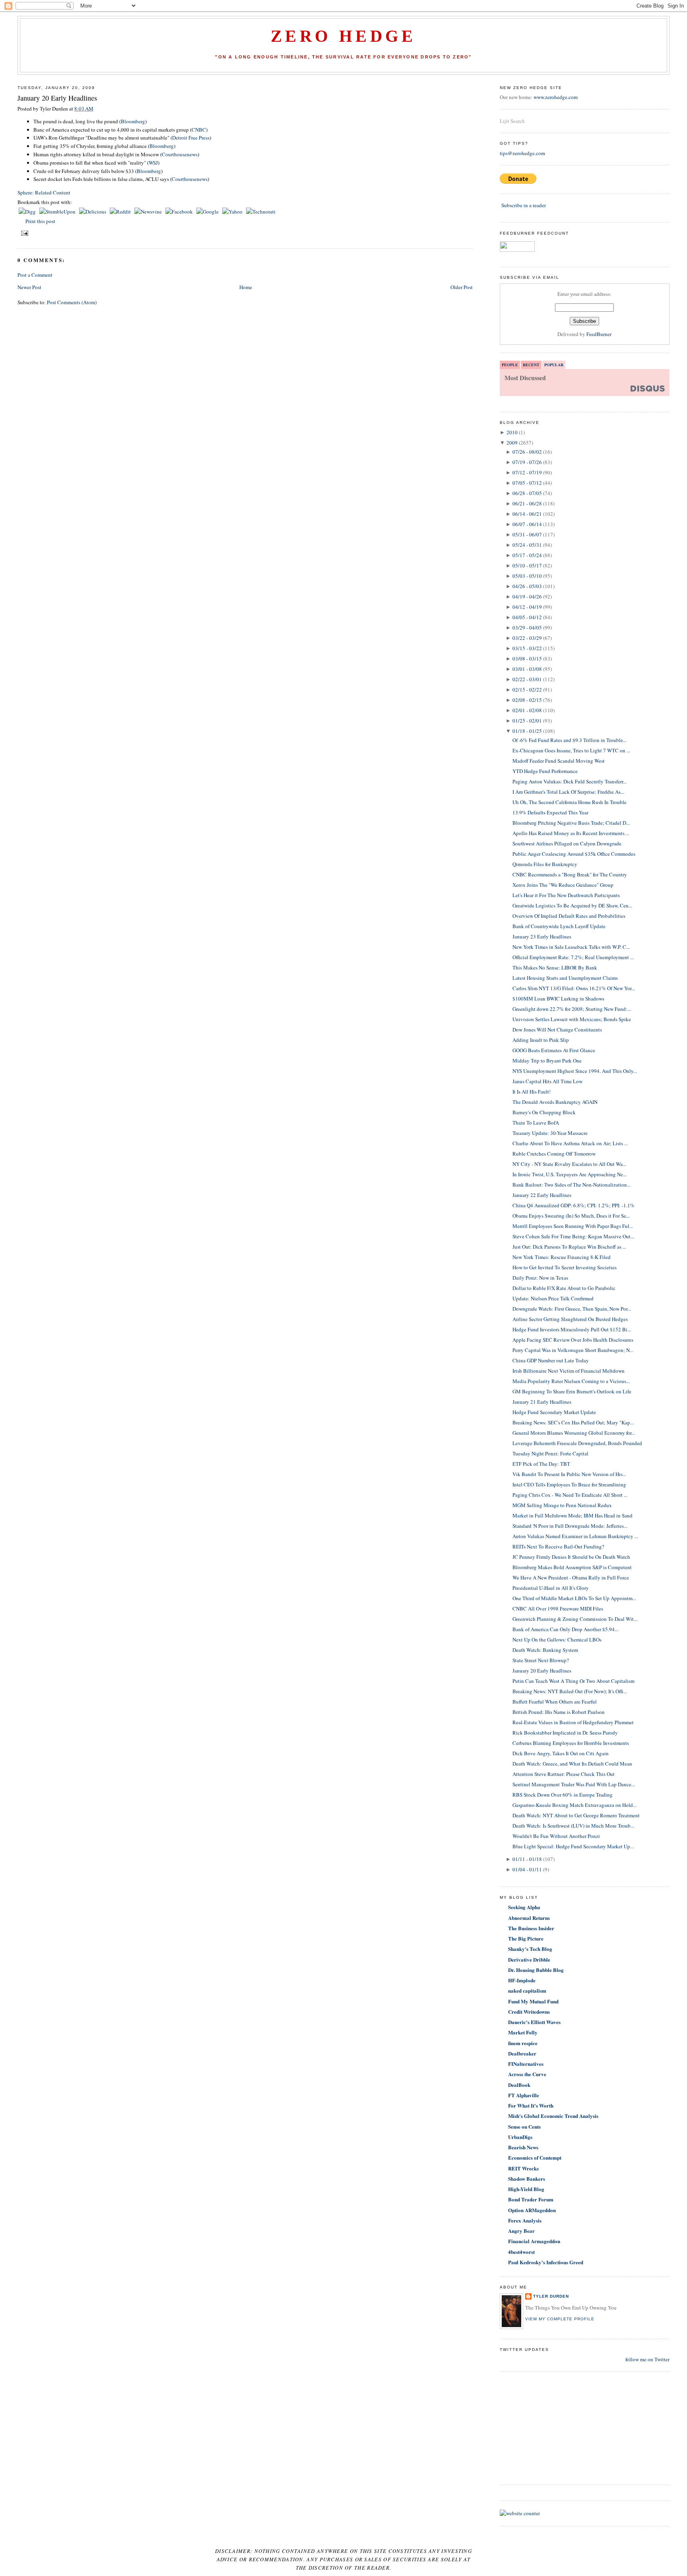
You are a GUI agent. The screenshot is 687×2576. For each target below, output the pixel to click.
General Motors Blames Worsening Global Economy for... (574, 1433)
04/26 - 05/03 (527, 586)
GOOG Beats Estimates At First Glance (554, 1050)
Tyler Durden (551, 2296)
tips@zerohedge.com (522, 153)
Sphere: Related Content (44, 192)
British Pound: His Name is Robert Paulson (559, 1712)
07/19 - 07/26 (527, 462)
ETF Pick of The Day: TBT (541, 1464)
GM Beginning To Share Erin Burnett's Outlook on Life (572, 1391)
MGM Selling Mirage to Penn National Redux (562, 1505)
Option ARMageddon (532, 2210)
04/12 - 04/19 (527, 607)
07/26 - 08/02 (527, 452)
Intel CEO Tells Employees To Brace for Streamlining (569, 1484)
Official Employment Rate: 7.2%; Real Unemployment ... (573, 957)
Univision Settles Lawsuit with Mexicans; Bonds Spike (572, 1019)
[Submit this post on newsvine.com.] (149, 212)
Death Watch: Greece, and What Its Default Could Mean (572, 1764)
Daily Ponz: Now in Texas (540, 1278)
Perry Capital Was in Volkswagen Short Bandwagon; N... (573, 1350)
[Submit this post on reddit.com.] (121, 212)
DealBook (519, 2085)
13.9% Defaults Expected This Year (550, 812)
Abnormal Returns (529, 1918)
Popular (554, 365)
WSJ (153, 163)
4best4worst (521, 2252)
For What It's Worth (531, 2105)
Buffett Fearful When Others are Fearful (555, 1702)
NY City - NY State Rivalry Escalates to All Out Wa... (569, 1164)
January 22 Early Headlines (542, 1195)
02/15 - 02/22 (527, 690)
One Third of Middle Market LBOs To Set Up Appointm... (574, 1598)
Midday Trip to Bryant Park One (547, 1061)
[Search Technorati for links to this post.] (261, 212)
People (510, 365)
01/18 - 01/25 (527, 731)
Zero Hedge (343, 36)
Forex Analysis (525, 2220)
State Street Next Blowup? (541, 1660)
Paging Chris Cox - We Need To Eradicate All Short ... (570, 1495)
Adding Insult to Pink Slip (541, 1040)
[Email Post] (24, 233)
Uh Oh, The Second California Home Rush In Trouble (570, 802)
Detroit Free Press (191, 138)
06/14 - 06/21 (527, 514)
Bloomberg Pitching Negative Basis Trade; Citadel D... (571, 823)
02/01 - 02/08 (527, 710)
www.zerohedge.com (556, 97)
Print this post (40, 221)
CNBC (199, 130)
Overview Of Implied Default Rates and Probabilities (569, 916)
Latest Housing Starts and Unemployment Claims (565, 978)
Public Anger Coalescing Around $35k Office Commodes (574, 854)
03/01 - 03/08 (527, 669)
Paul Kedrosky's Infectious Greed (546, 2262)
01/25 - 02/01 (527, 721)
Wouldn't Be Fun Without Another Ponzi (556, 1836)
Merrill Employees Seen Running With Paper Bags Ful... (573, 1226)
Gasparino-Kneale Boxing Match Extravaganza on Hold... (574, 1805)
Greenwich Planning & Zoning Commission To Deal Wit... (575, 1619)
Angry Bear (521, 2231)
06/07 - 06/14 (527, 524)
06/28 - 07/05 (527, 493)
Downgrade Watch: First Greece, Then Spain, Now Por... (572, 1309)
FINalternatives (526, 2064)
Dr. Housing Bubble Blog (536, 1970)
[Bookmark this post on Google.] (208, 212)
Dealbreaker (522, 2053)
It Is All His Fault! (532, 1092)
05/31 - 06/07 (527, 534)
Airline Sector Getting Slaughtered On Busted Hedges (570, 1319)
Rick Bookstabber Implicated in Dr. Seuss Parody (565, 1733)
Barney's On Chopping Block (544, 1112)
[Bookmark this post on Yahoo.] (233, 212)
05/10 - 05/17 (527, 565)
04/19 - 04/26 (527, 596)
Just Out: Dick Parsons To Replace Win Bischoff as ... (569, 1247)
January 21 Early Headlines (542, 1402)
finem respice (523, 2043)
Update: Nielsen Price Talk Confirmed (553, 1298)
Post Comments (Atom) (72, 302)
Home (246, 287)
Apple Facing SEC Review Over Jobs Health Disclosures (573, 1340)
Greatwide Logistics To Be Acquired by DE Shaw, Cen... (572, 905)
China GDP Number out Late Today (551, 1360)
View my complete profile (560, 2319)
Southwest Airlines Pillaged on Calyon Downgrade (567, 843)
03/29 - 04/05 (527, 627)
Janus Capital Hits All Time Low (547, 1081)
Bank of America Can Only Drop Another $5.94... (565, 1629)
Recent (531, 365)
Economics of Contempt (535, 2157)
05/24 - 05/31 (527, 545)
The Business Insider (531, 1928)
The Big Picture (526, 1938)
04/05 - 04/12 (527, 617)
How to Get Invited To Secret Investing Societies (565, 1267)
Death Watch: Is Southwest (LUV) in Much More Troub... (573, 1826)
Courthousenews (180, 154)
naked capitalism (527, 1990)
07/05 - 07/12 (527, 483)
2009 (512, 443)
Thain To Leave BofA (536, 1123)
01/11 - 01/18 (527, 1859)
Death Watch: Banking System (545, 1650)
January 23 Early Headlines (542, 936)
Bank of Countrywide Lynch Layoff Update (559, 926)
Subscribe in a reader (524, 205)
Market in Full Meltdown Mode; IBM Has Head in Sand (572, 1515)
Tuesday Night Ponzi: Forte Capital (550, 1453)
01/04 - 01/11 (527, 1869)
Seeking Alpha (524, 1907)
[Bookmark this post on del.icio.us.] (93, 212)
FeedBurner (599, 334)
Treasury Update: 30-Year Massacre (550, 1133)
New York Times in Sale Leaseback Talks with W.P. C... (571, 947)
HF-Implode (522, 1980)
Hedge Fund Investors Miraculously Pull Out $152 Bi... (572, 1329)
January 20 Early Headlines (57, 98)
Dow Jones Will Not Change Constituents (557, 1030)
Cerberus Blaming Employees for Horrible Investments (571, 1743)
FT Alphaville (524, 2095)
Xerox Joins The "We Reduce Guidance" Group (563, 885)
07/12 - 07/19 (527, 472)
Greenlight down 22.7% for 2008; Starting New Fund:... (572, 1009)
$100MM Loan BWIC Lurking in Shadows (558, 999)
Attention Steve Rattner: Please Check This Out (564, 1774)
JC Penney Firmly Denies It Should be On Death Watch (571, 1557)
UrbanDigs (520, 2137)
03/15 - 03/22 (527, 648)
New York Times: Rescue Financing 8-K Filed (562, 1257)
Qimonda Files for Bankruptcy (545, 864)
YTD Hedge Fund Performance (545, 771)
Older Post (462, 287)
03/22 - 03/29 (527, 638)
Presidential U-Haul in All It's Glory (551, 1588)
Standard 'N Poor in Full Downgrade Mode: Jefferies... (570, 1526)
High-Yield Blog (526, 2189)
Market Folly (523, 2032)
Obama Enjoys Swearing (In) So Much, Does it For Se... (571, 1216)
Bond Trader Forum (531, 2199)
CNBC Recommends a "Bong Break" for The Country (570, 874)
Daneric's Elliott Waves (534, 2022)
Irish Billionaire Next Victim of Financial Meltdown (569, 1371)
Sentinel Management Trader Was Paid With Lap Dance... (574, 1784)
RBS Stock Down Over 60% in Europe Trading (563, 1795)
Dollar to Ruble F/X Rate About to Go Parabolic (564, 1288)
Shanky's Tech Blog (530, 1949)
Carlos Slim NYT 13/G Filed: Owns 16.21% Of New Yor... (574, 988)
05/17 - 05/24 (527, 555)
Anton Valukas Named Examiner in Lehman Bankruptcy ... (575, 1536)
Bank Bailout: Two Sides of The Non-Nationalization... (572, 1185)
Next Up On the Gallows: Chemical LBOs (557, 1640)
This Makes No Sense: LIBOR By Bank (555, 967)
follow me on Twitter (647, 2359)
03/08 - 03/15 (527, 659)
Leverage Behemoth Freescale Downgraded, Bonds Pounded (577, 1443)
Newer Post (29, 287)
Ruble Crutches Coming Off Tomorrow (554, 1154)
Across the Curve (527, 2074)
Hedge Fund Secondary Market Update (554, 1412)
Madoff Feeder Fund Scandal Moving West (559, 761)
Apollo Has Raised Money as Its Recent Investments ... (571, 833)
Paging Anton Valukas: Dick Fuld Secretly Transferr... (570, 781)
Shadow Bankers (527, 2179)
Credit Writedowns (529, 2012)
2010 (512, 432)
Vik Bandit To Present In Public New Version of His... (569, 1474)
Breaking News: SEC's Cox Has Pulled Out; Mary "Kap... (573, 1422)
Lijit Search (512, 121)
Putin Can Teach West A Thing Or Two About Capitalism (573, 1681)
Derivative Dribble (529, 1959)
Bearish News (523, 2147)
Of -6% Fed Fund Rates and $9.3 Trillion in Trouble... (570, 740)
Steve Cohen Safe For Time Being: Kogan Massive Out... (573, 1236)
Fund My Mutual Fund (533, 2001)
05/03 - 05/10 (527, 576)
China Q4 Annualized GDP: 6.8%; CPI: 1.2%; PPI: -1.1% (573, 1205)
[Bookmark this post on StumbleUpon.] (58, 212)
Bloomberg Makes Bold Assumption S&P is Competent (572, 1567)
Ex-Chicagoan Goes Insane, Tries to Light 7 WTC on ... (571, 750)
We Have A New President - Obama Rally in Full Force (571, 1577)
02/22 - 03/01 (527, 679)
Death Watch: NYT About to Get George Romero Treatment (576, 1815)
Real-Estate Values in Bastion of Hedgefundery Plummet (573, 1722)
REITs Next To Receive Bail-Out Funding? (558, 1546)
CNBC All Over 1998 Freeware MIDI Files (558, 1609)
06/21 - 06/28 (527, 503)
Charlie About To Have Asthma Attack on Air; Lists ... (570, 1143)
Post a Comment (35, 275)
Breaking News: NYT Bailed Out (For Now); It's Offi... (570, 1691)
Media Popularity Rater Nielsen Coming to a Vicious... (571, 1381)
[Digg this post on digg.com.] (28, 212)
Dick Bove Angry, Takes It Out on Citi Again (561, 1753)
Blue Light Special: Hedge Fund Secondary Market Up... (573, 1846)
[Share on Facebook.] (180, 212)
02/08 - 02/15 (527, 700)
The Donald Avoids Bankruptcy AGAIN (555, 1102)
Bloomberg (133, 121)
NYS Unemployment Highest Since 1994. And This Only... (575, 1071)
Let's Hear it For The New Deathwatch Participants (566, 895)
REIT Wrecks (523, 2168)
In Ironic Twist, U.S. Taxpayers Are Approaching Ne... (570, 1174)
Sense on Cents (524, 2126)
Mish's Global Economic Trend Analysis (553, 2116)
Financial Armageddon (534, 2241)
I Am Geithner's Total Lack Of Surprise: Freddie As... (568, 792)
